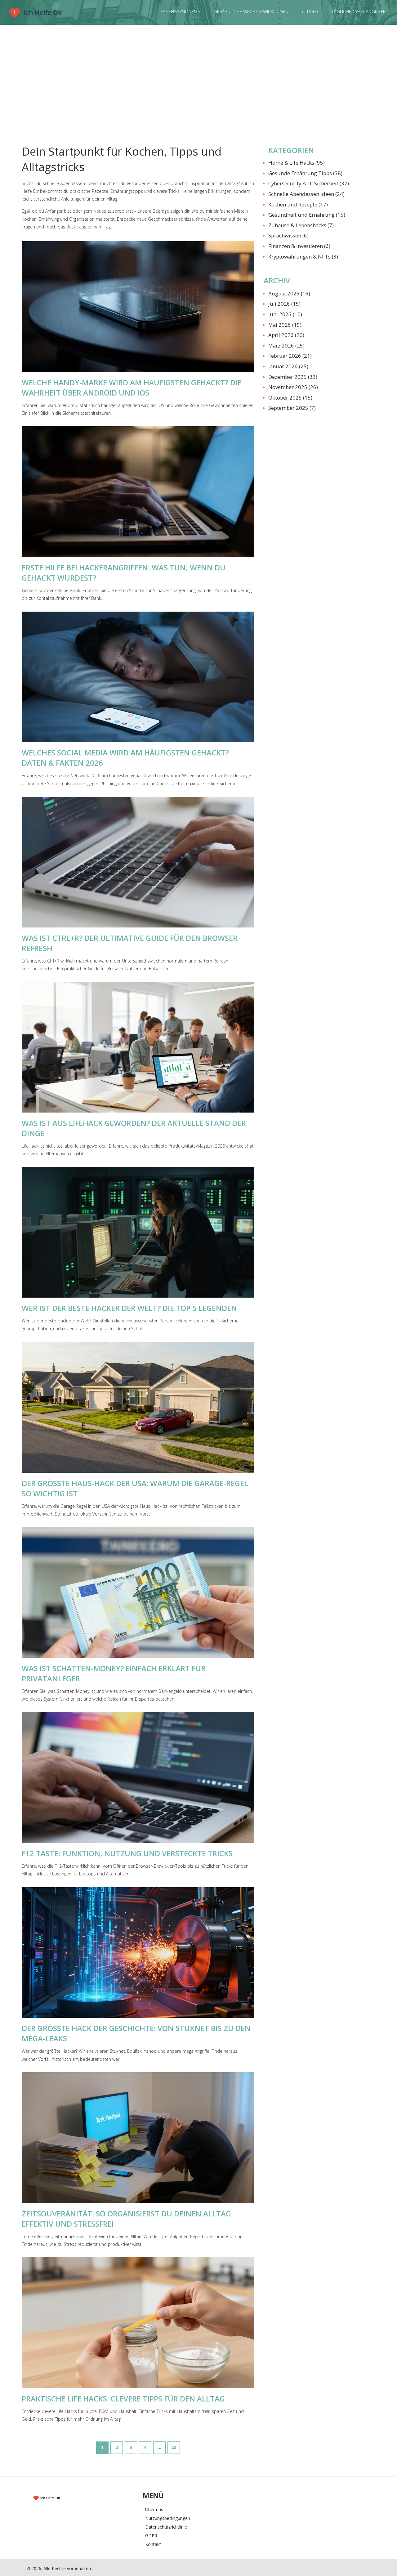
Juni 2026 (285, 314)
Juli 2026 (284, 304)
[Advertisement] (198, 81)
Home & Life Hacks (297, 163)
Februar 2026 (290, 356)
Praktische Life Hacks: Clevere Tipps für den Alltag (123, 2399)
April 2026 (286, 335)
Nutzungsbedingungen (168, 2518)
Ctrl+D (310, 11)
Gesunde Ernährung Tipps (305, 173)
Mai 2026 (285, 325)
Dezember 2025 (293, 377)
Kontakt (153, 2544)
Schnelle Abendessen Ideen (306, 194)
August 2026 (289, 293)
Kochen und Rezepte (298, 204)
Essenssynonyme (180, 11)
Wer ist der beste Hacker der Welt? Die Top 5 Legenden (129, 1308)
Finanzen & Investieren (299, 246)
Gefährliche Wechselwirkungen (251, 11)
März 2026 (286, 345)
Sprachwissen (288, 235)
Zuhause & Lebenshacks (301, 225)
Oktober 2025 (290, 398)
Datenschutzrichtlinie (166, 2527)
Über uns (154, 2510)
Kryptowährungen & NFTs (303, 257)
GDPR (151, 2536)
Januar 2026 (288, 366)
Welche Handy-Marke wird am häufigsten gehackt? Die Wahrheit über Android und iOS (132, 387)
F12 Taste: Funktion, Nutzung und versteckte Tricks (127, 1853)
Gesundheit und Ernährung (307, 215)
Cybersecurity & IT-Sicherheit (309, 183)
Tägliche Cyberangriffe (359, 11)
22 (174, 2447)
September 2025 (292, 408)
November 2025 (293, 387)
